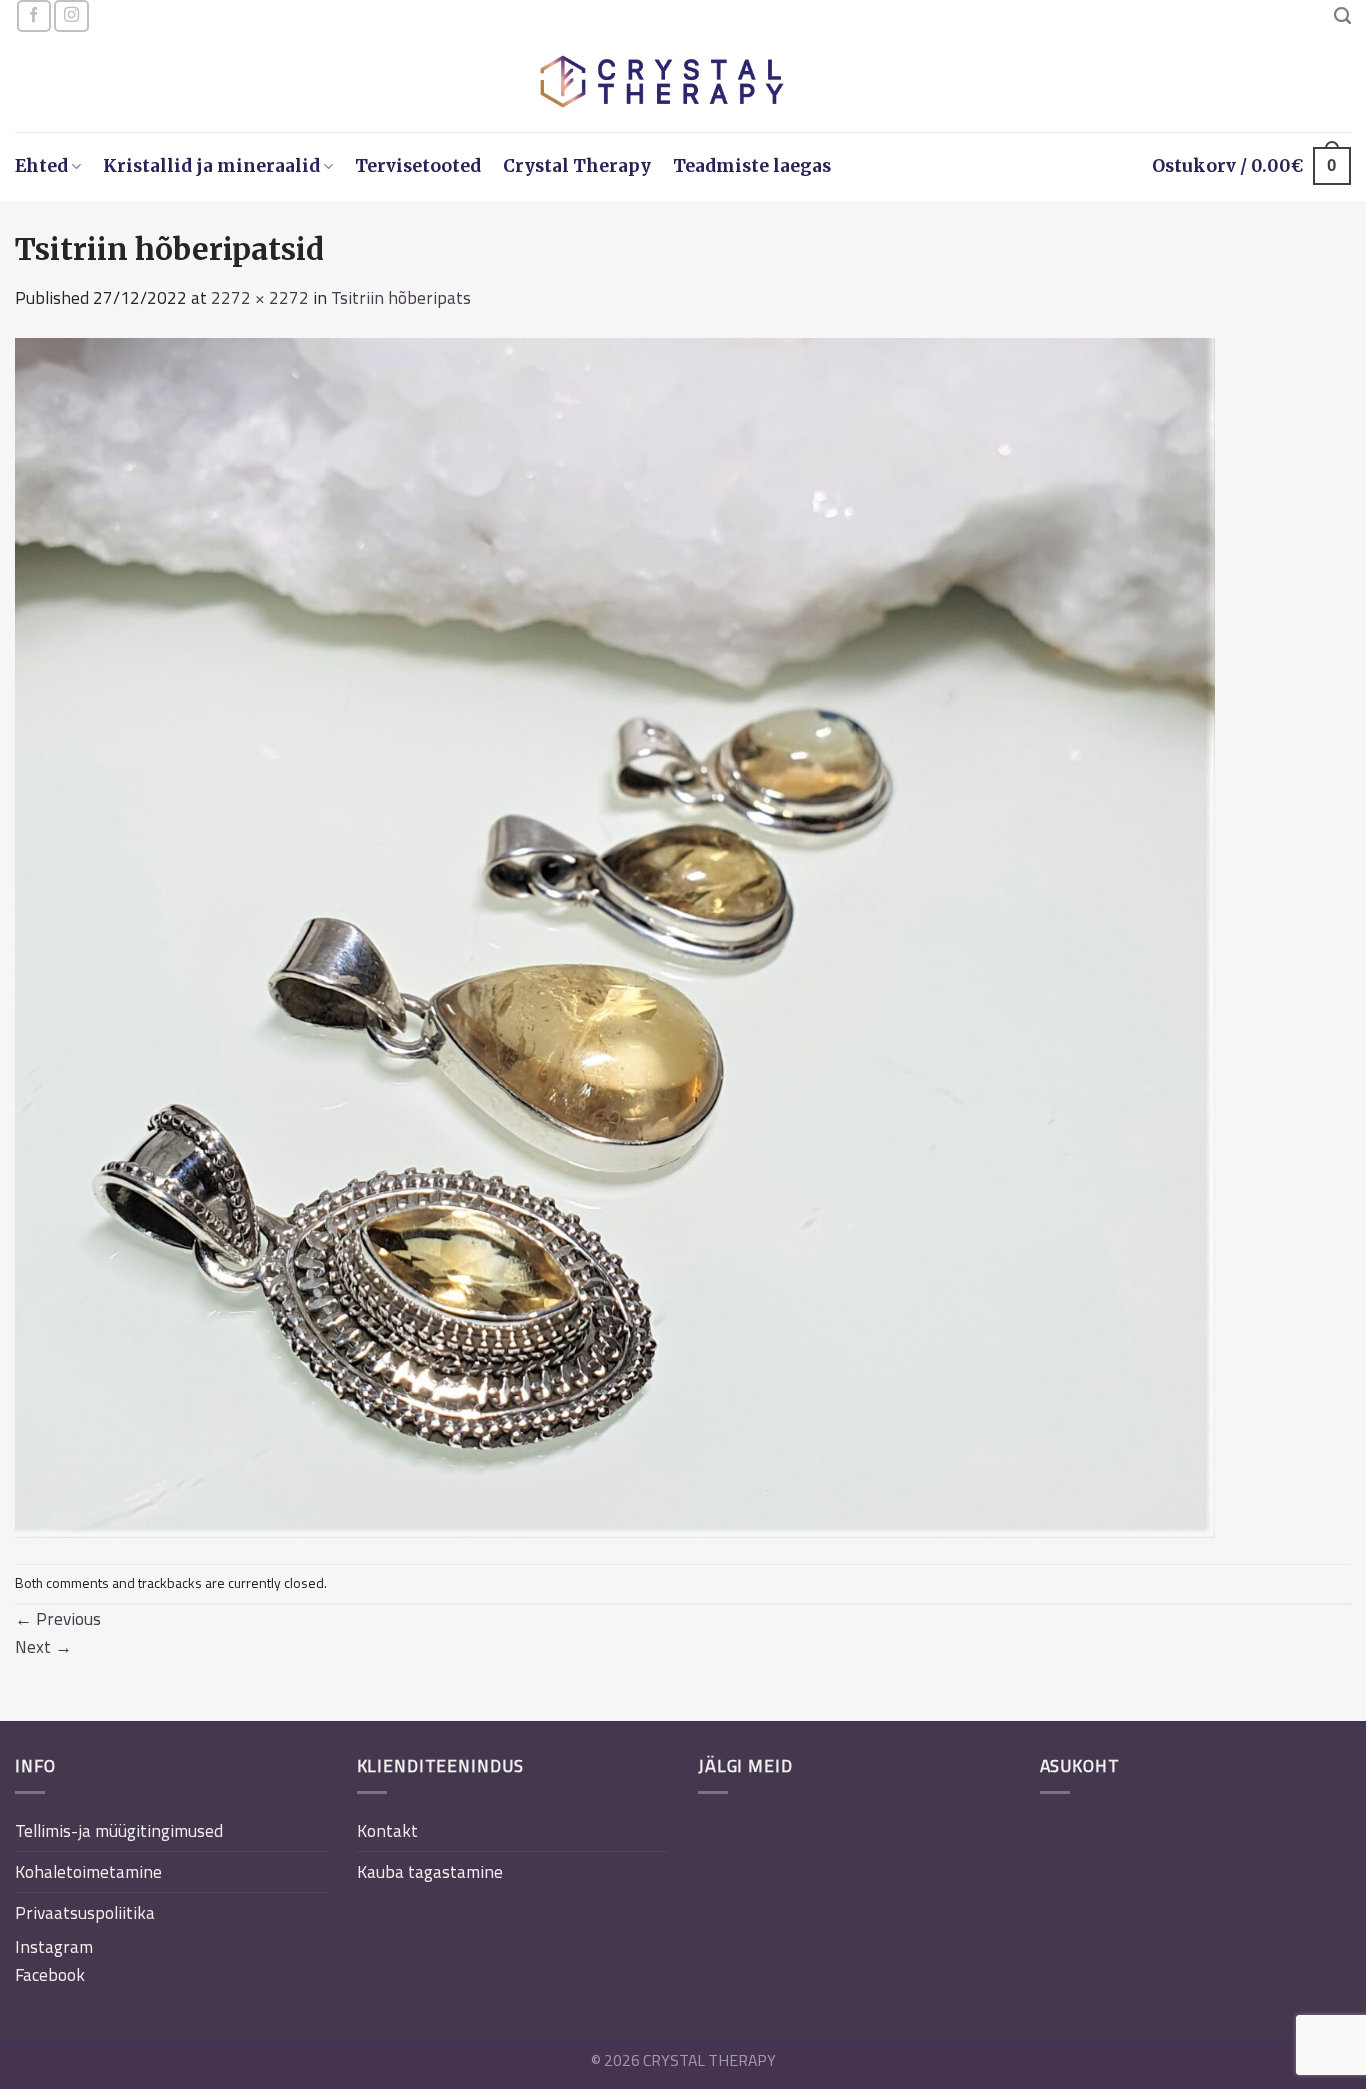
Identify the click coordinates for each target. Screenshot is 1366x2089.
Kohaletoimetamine (88, 1871)
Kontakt (387, 1830)
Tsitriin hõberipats (401, 297)
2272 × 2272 (260, 297)
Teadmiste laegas (752, 166)
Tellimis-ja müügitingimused (119, 1830)
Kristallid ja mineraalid (211, 166)
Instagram (54, 1946)
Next (43, 1646)
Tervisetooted (418, 166)
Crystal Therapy (577, 166)
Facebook (50, 1974)
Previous (58, 1618)
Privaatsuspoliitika (85, 1912)
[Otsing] (1342, 16)
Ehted (41, 166)
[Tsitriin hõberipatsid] (615, 935)
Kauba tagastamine (430, 1871)
